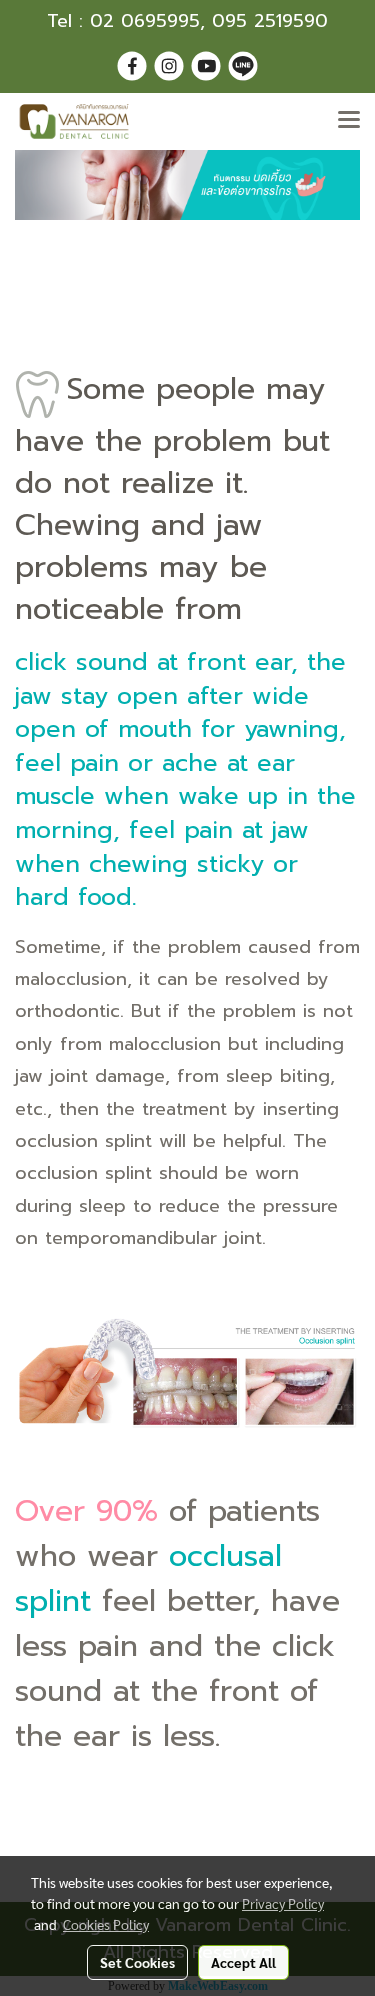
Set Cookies (137, 1962)
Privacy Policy (283, 1903)
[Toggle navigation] (349, 121)
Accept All (243, 1962)
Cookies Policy (106, 1924)
